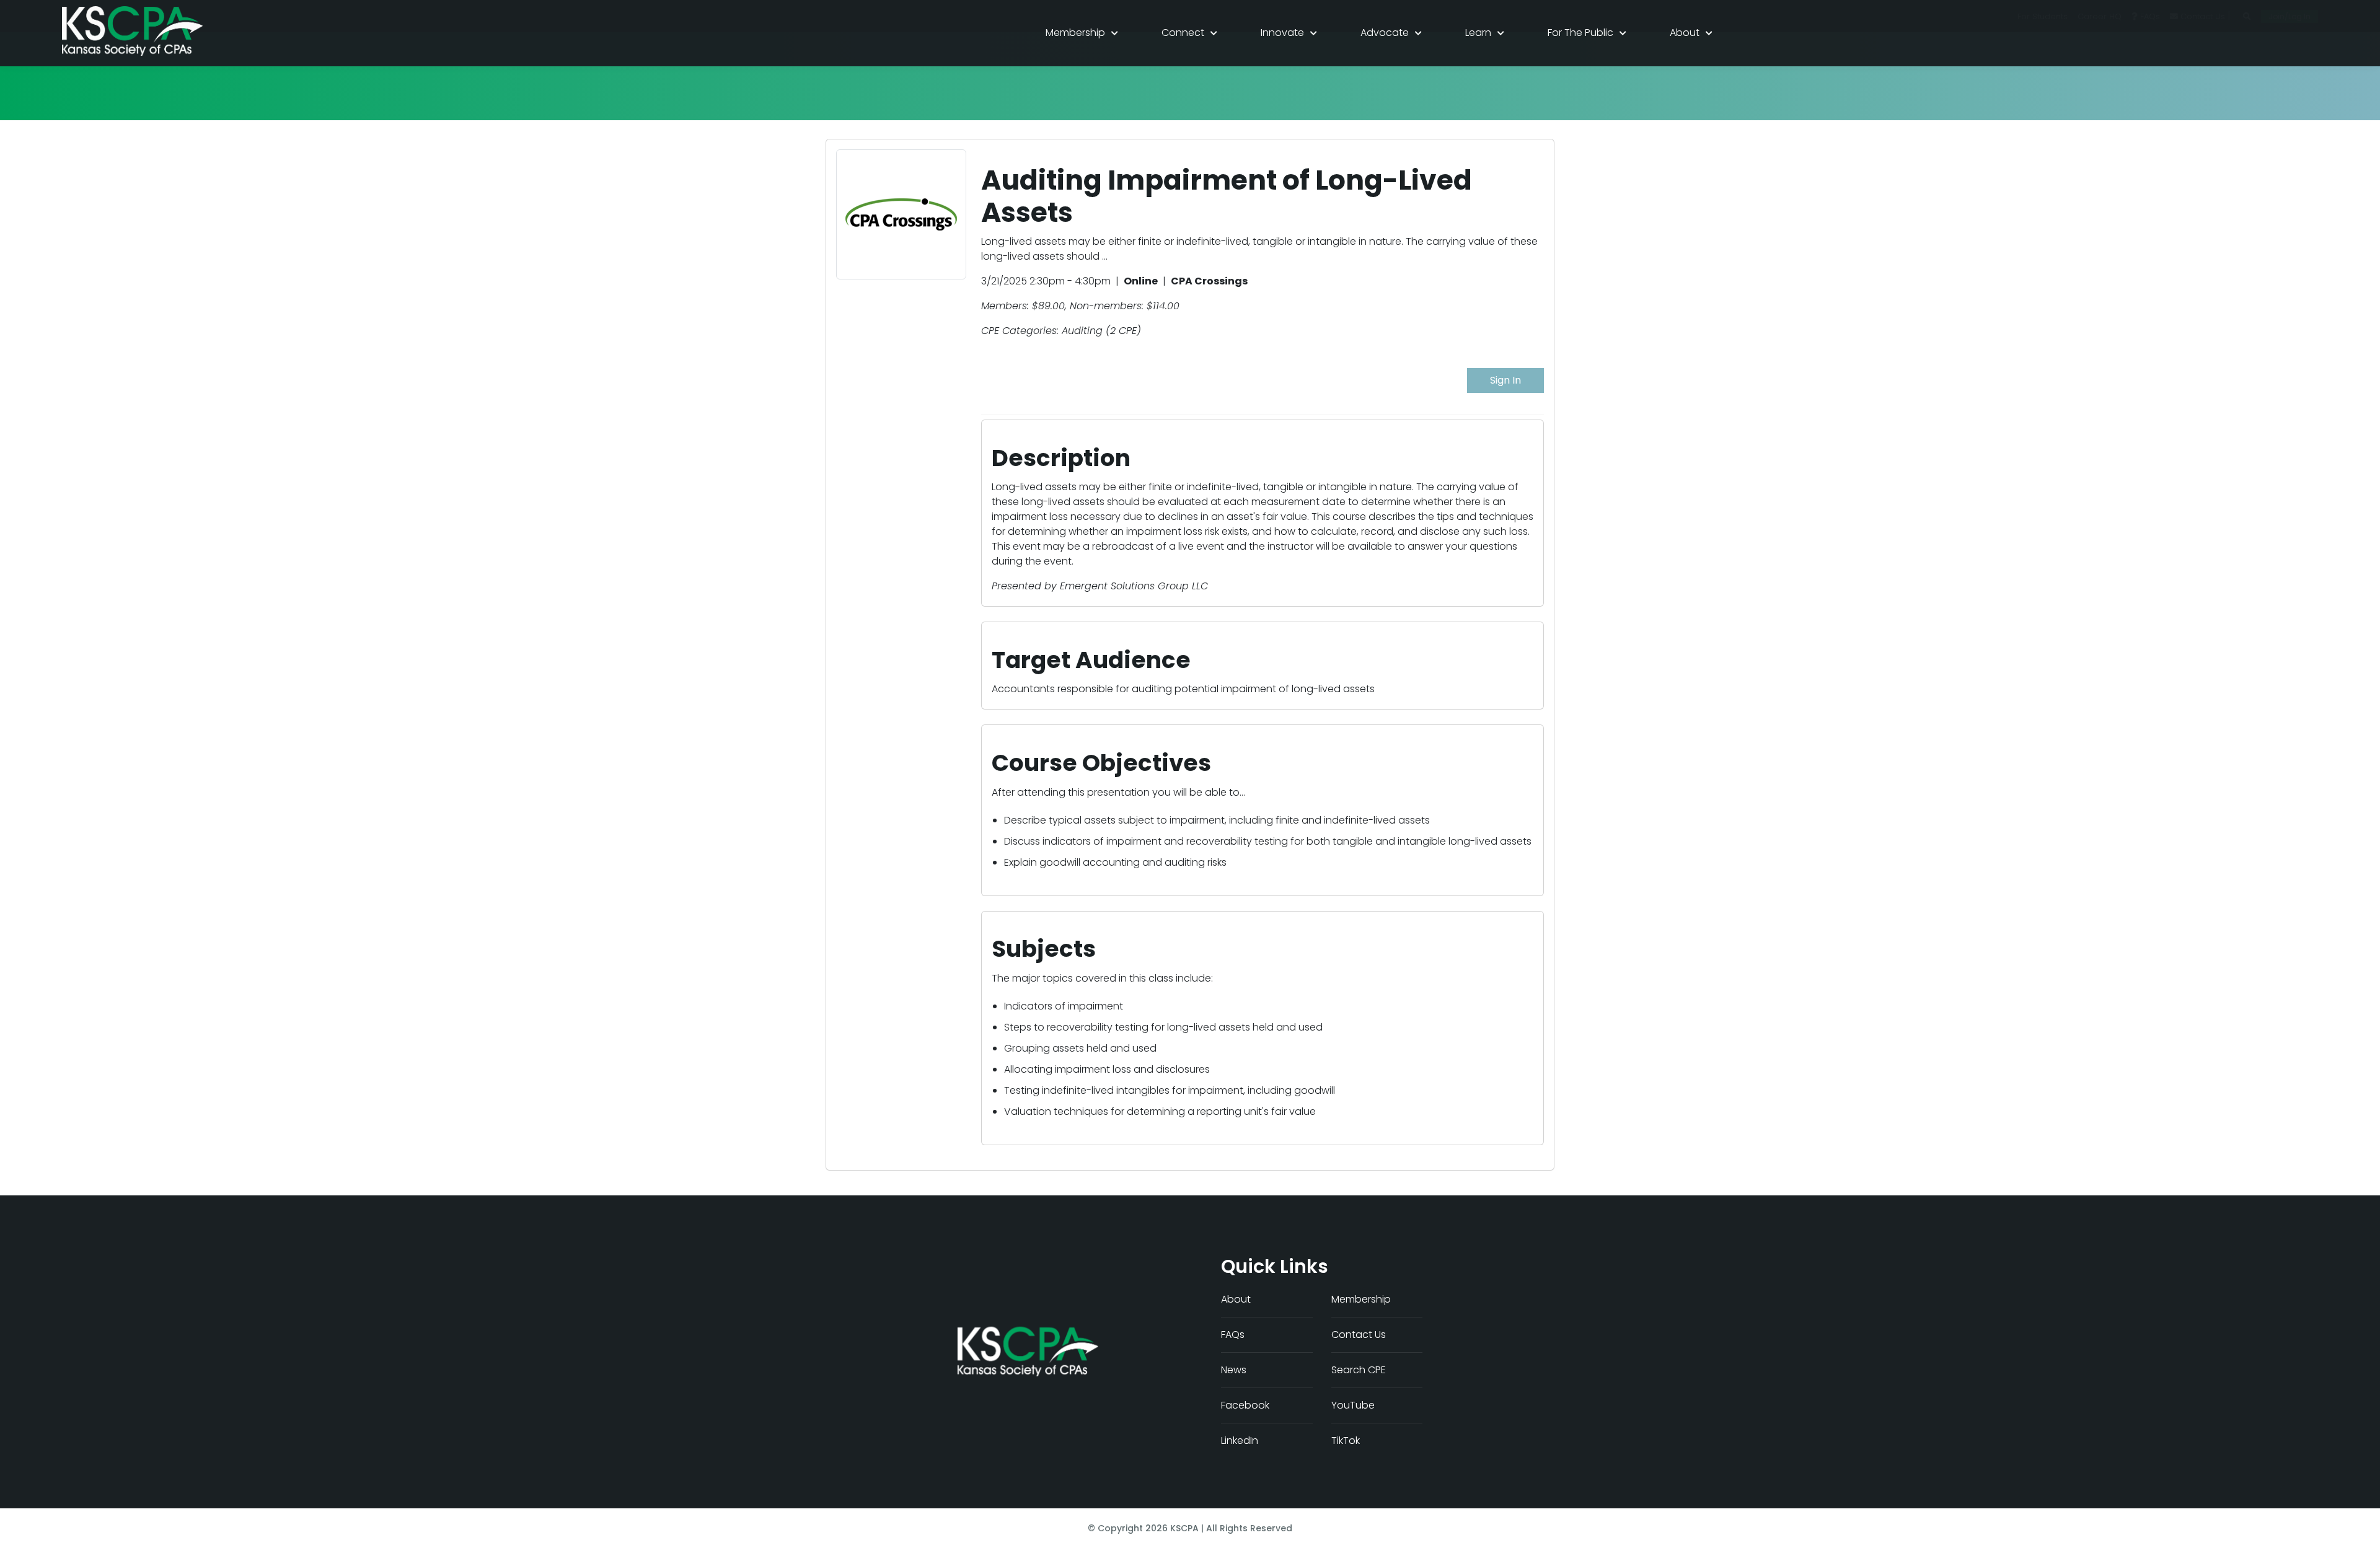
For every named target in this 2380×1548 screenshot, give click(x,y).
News (1234, 1370)
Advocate (1385, 33)
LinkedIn (1240, 1440)
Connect (1183, 33)
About (1685, 33)
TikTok (1346, 1440)
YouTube (1353, 1405)
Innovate (1282, 33)
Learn (1478, 33)
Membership (1075, 33)
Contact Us (1359, 1335)
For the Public (1580, 33)
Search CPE (1359, 1370)
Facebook (1245, 1405)
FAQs (1233, 1335)
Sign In (1505, 380)
